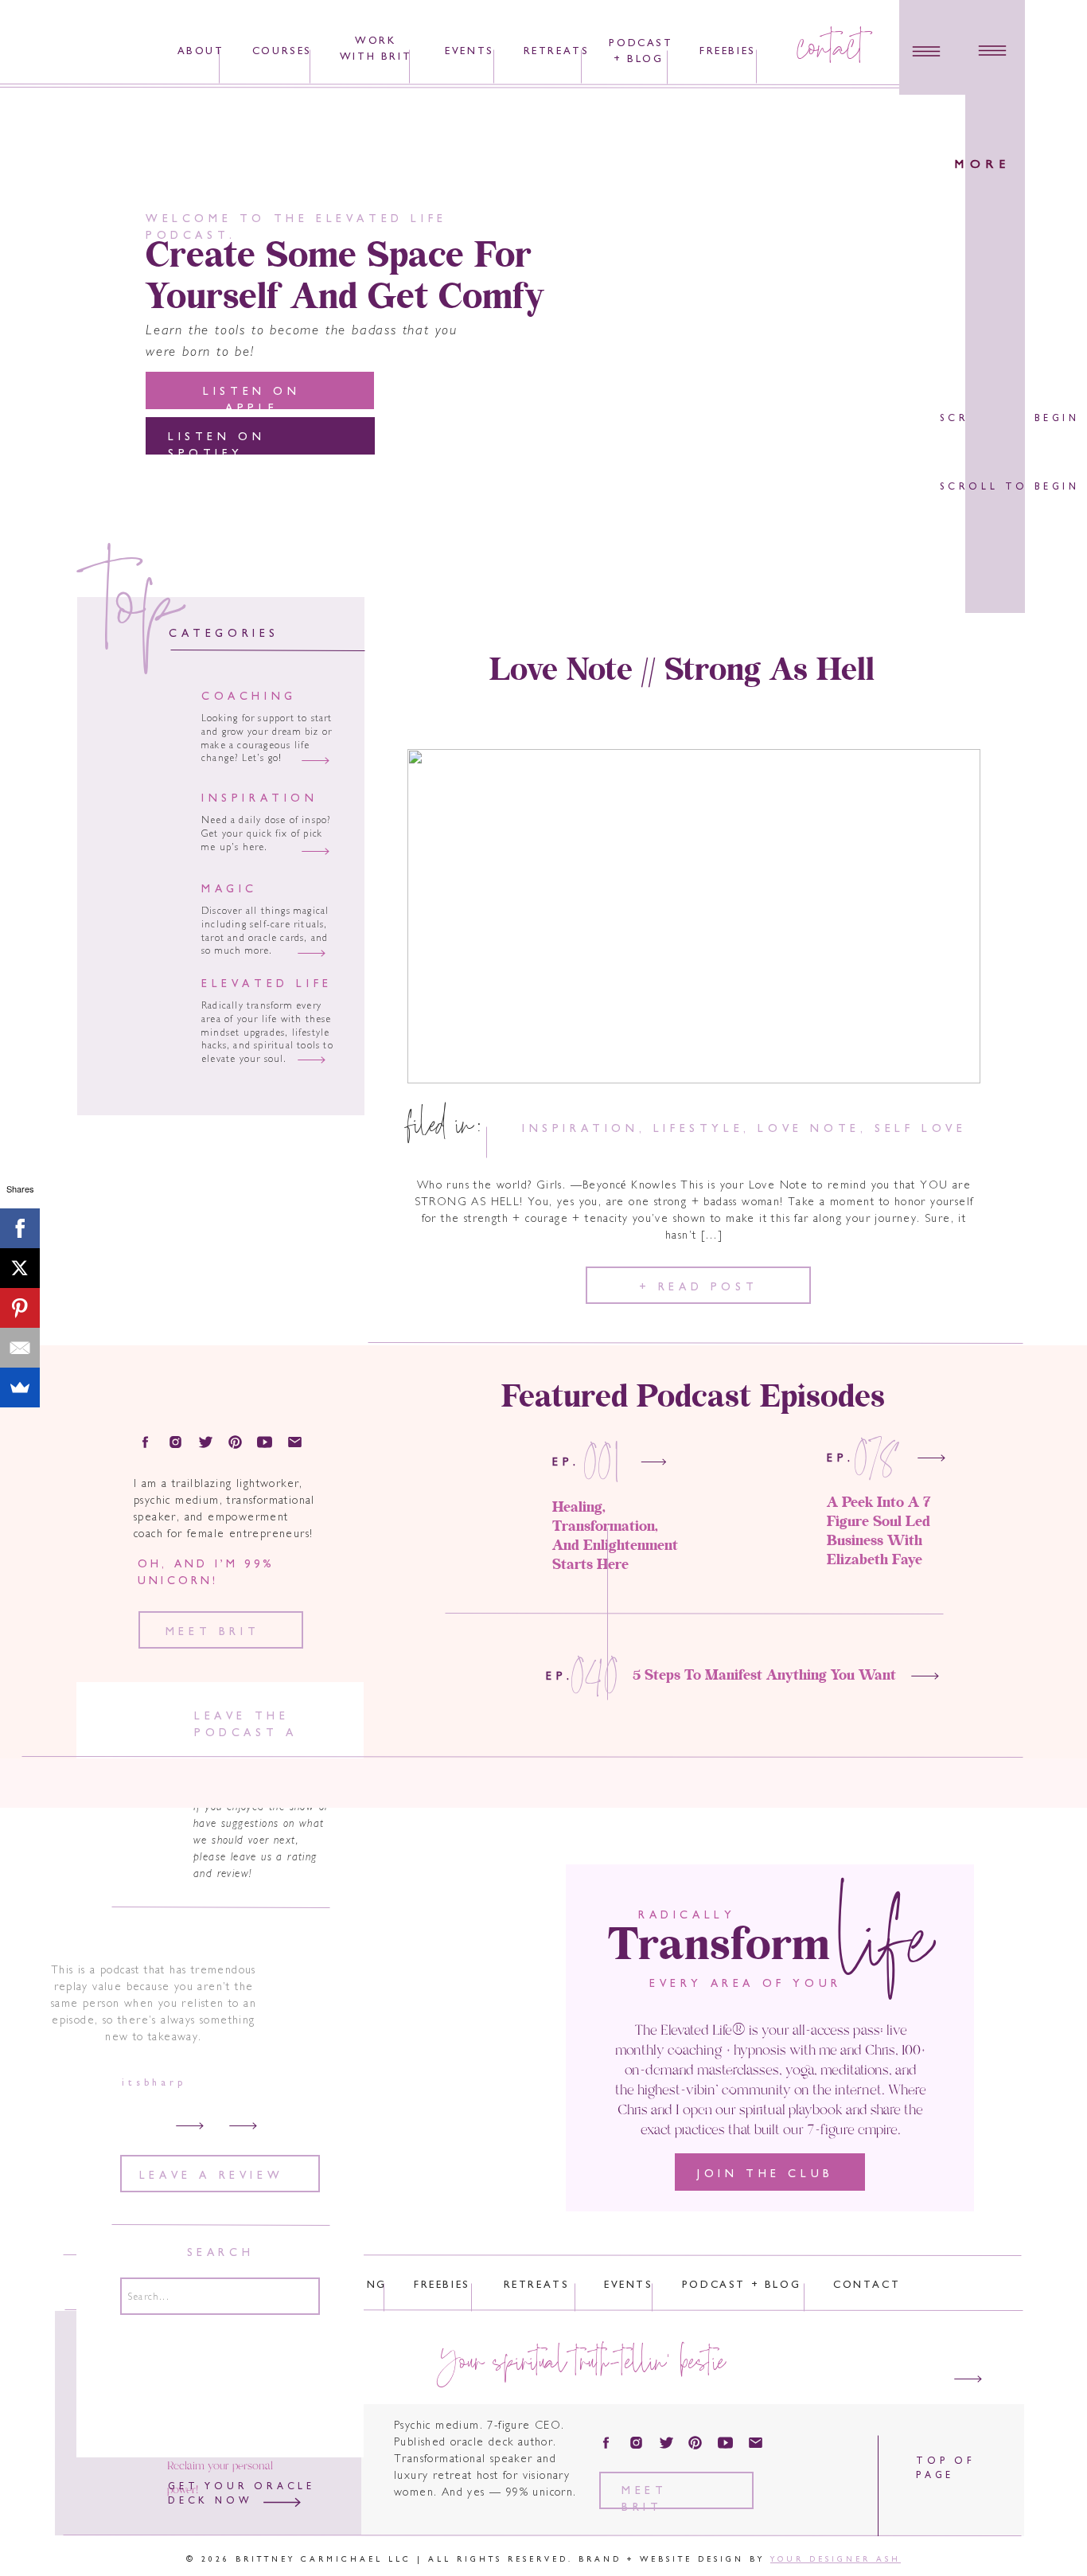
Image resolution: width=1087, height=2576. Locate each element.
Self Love (920, 1129)
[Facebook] (20, 1228)
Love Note (808, 1129)
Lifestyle (698, 1129)
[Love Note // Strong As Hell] (694, 916)
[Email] (20, 1348)
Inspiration (581, 1129)
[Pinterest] (20, 1308)
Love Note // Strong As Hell (682, 671)
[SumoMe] (20, 1388)
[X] (20, 1268)
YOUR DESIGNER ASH (836, 2560)
